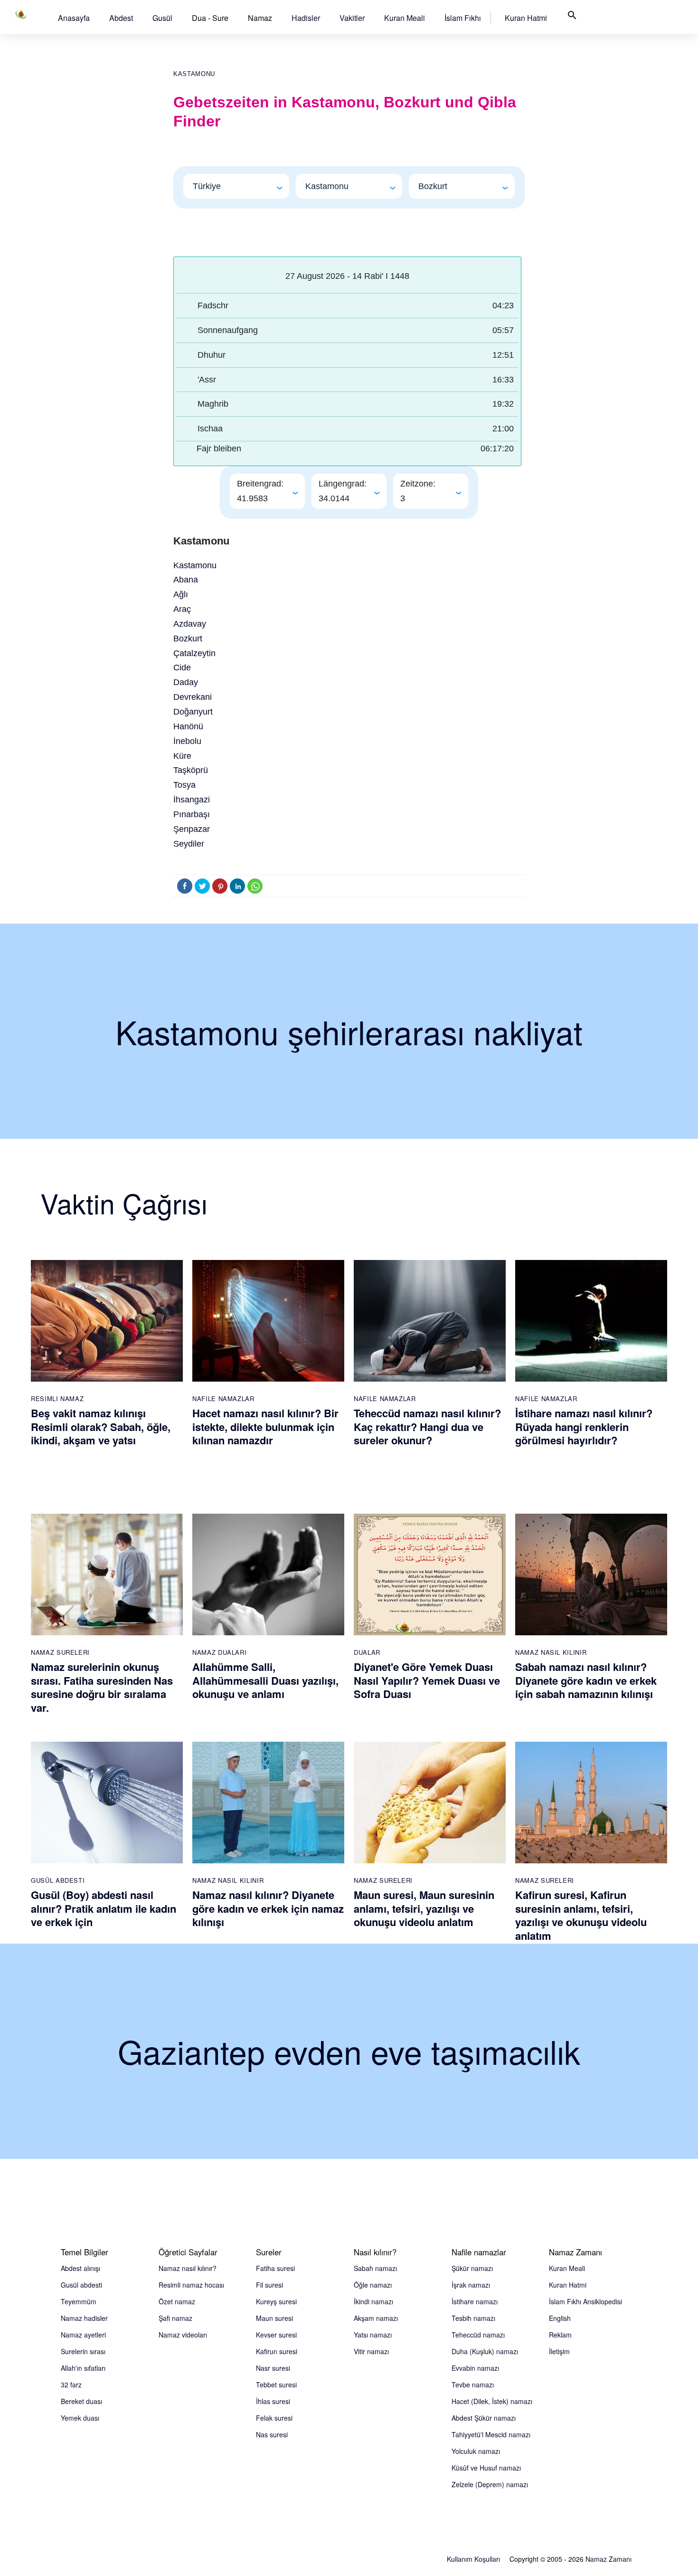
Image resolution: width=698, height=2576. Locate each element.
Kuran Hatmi (526, 18)
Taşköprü (191, 770)
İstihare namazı (475, 2301)
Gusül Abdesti (58, 1880)
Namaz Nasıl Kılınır (551, 1652)
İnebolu (187, 741)
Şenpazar (192, 829)
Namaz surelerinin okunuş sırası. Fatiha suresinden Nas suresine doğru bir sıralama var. (102, 1687)
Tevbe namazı (473, 2385)
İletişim (559, 2351)
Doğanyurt (193, 712)
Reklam (560, 2335)
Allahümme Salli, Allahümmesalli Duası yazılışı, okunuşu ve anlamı (265, 1680)
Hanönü (188, 726)
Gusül (162, 18)
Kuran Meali (405, 18)
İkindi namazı (373, 2301)
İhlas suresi (273, 2401)
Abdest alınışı (80, 2268)
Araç (182, 609)
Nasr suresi (273, 2368)
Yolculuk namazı (476, 2451)
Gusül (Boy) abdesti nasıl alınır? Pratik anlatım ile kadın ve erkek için (104, 1908)
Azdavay (190, 624)
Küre (182, 756)
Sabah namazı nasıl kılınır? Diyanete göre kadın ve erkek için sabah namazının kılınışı (586, 1680)
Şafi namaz (175, 2318)
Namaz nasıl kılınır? (188, 2268)
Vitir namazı (371, 2351)
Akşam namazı (376, 2318)
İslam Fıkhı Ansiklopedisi (585, 2301)
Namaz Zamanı (608, 2559)
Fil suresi (269, 2285)
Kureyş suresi (276, 2301)
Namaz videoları (183, 2335)
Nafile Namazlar (223, 1398)
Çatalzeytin (194, 653)
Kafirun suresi (277, 2351)
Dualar (367, 1652)
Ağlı (181, 594)
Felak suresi (274, 2418)
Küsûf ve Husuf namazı (486, 2468)
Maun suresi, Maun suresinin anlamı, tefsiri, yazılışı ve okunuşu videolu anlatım (424, 1908)
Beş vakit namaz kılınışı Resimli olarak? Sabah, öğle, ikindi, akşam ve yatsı (101, 1426)
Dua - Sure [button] (210, 18)
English (560, 2318)
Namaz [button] (260, 18)
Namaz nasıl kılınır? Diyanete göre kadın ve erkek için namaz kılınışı (268, 1908)
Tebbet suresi (276, 2385)
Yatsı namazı (373, 2335)
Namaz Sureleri (60, 1652)
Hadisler (306, 18)
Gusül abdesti (81, 2285)
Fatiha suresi (275, 2268)
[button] (74, 18)
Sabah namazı (375, 2268)
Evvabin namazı (475, 2368)
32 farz (71, 2385)
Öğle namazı (373, 2285)
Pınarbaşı (192, 814)
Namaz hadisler (84, 2318)
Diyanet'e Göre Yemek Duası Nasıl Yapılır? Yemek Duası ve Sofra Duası (427, 1680)
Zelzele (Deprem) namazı (490, 2484)
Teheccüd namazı (478, 2335)
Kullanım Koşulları (473, 2559)
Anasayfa (74, 18)
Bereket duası (81, 2401)
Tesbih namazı (473, 2318)
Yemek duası (80, 2418)
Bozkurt (188, 639)
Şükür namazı (472, 2268)
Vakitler (352, 18)
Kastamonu (194, 74)
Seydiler (189, 844)
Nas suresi (272, 2434)
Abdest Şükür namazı (484, 2418)
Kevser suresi (276, 2335)
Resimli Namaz (57, 1398)
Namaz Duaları (219, 1652)
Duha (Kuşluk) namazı (485, 2351)
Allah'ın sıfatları (83, 2368)
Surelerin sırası (83, 2351)
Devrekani (193, 697)
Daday (186, 682)
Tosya (184, 785)
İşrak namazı (471, 2285)
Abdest (121, 18)
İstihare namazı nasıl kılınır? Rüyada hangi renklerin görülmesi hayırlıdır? (584, 1426)
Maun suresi (274, 2318)
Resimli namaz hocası (191, 2285)
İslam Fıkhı (463, 18)
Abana (186, 580)
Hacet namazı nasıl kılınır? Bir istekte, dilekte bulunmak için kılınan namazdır (265, 1426)
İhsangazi (192, 800)
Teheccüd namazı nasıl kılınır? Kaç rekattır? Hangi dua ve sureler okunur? (427, 1426)
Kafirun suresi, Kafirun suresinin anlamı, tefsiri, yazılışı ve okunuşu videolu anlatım (581, 1915)
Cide (182, 668)
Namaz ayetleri (83, 2335)
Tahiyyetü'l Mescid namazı (491, 2434)
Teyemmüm (79, 2301)
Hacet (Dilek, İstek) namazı (492, 2401)
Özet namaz (177, 2301)
